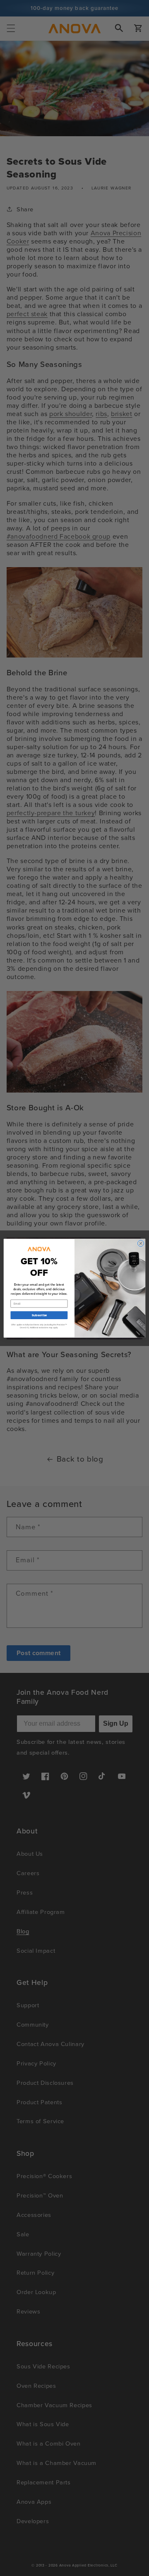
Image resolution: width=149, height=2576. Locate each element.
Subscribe (39, 1315)
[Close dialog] (141, 1243)
